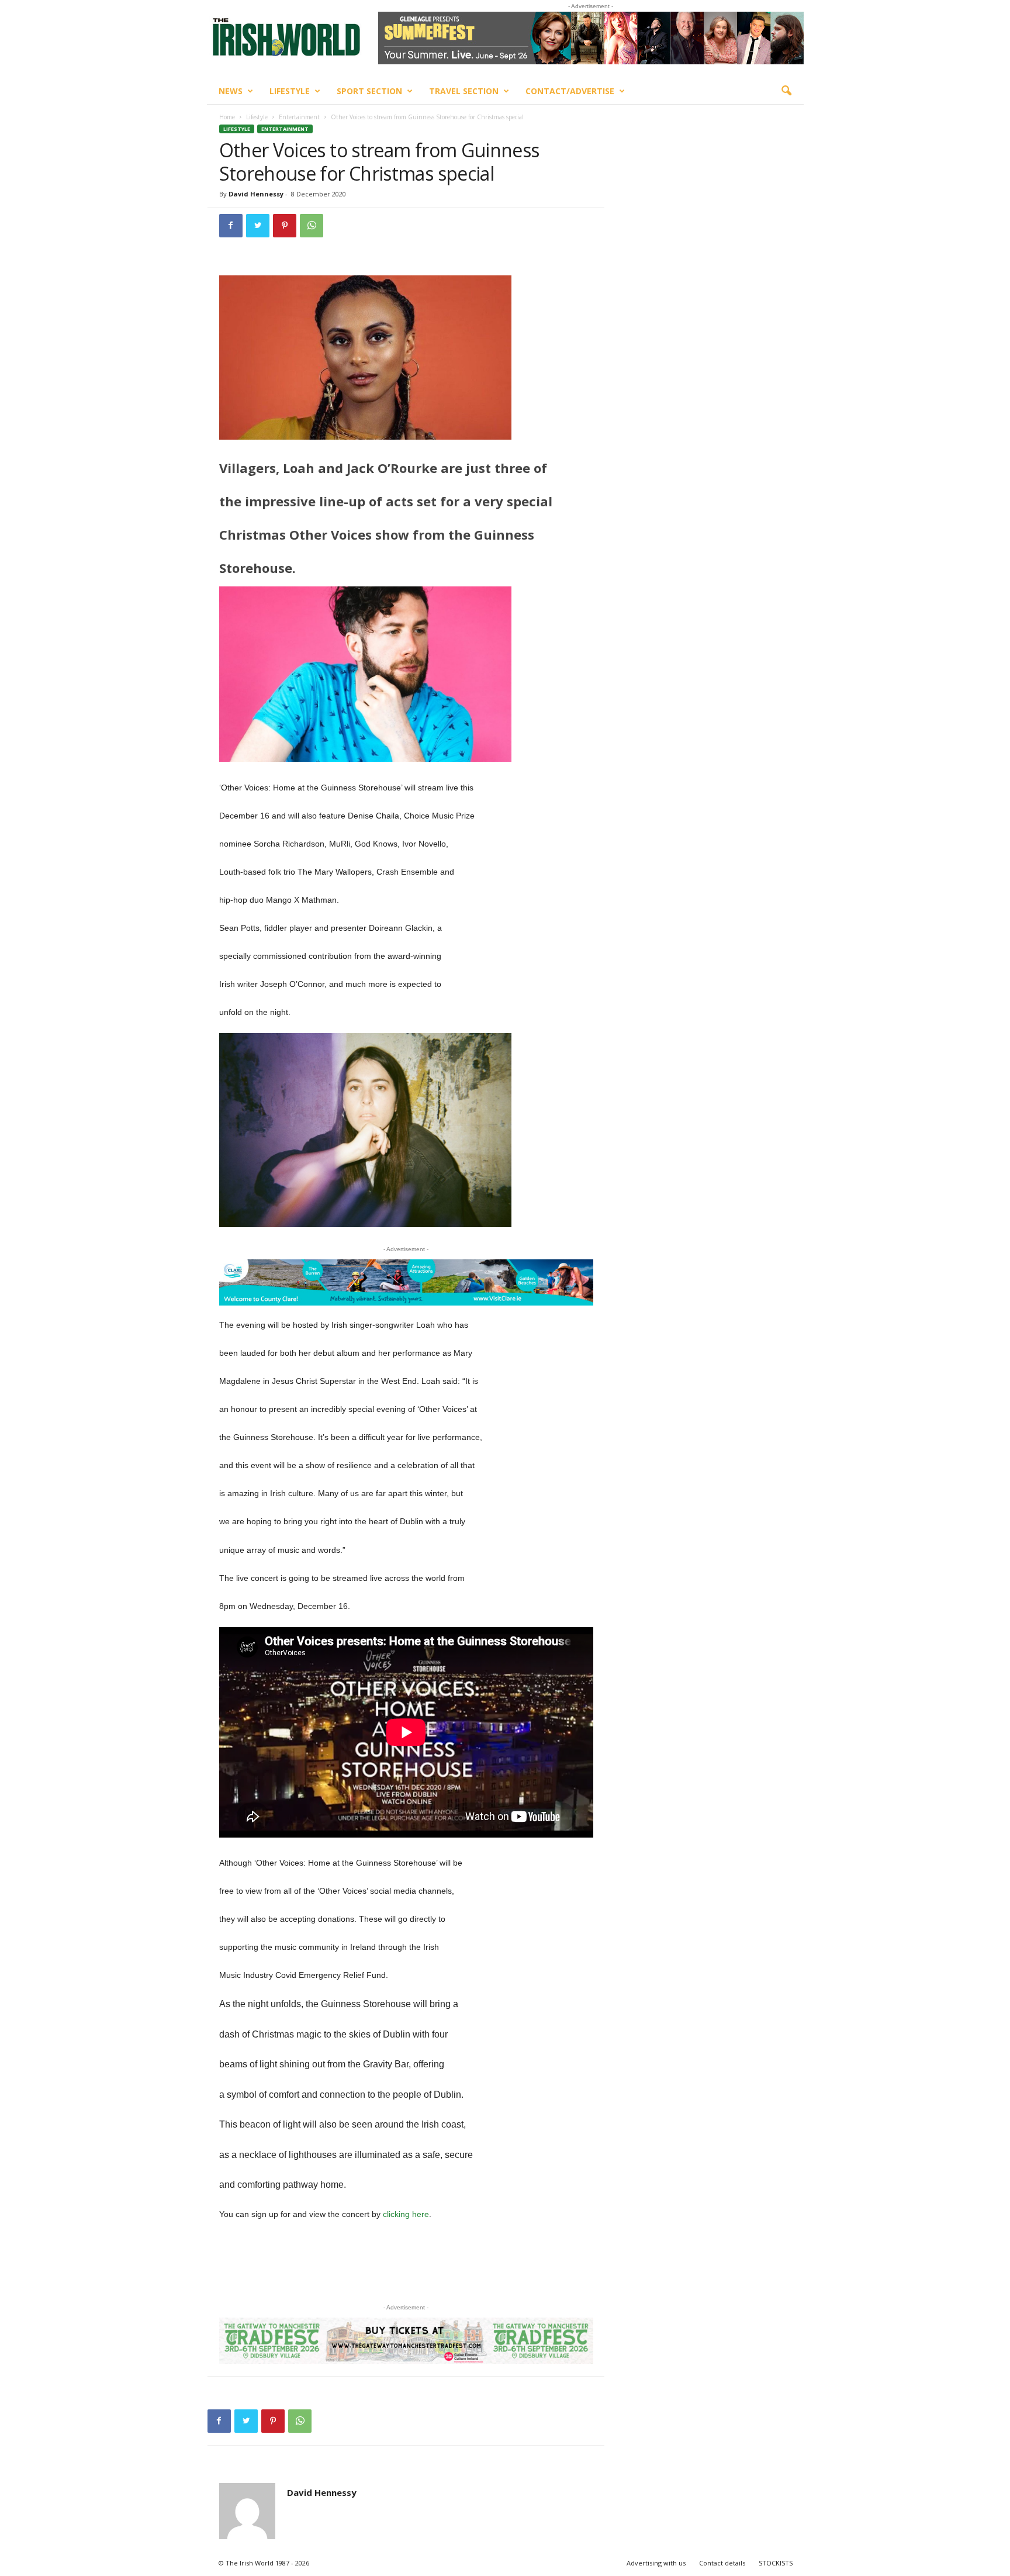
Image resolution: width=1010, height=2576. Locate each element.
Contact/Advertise (570, 91)
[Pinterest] (285, 226)
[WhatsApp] (312, 226)
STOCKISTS (776, 2563)
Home (227, 117)
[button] (786, 91)
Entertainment (299, 117)
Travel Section (464, 91)
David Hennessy (256, 194)
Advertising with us (656, 2563)
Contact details (722, 2563)
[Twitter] (258, 226)
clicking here (406, 2214)
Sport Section (369, 91)
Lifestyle (290, 91)
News (231, 91)
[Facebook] (231, 226)
